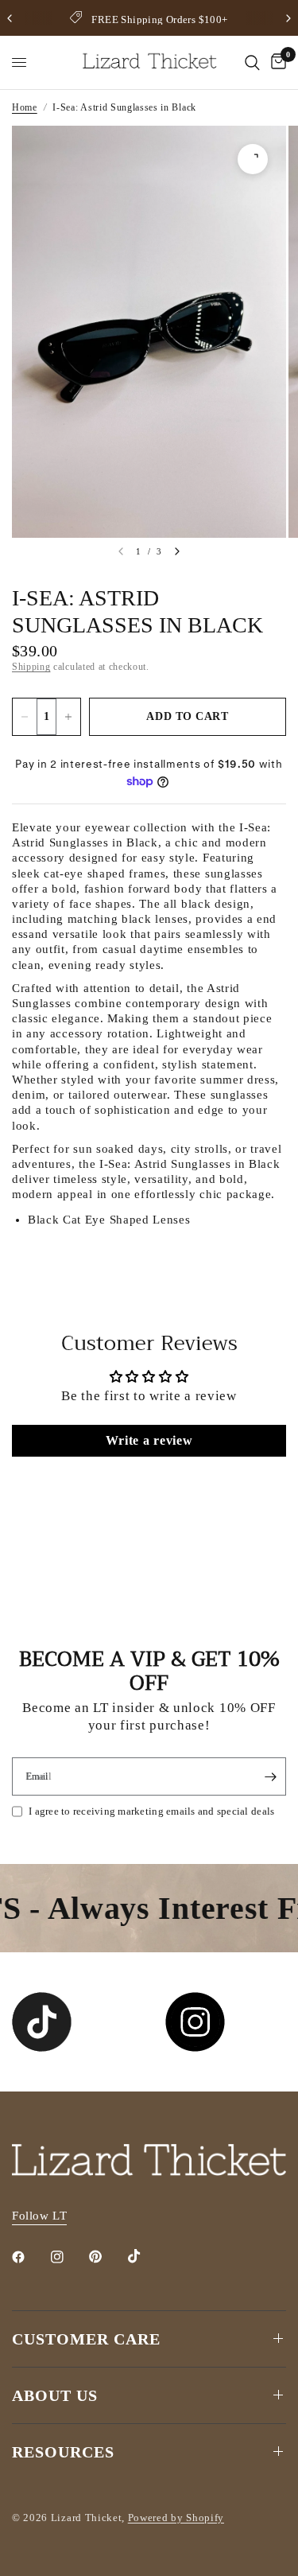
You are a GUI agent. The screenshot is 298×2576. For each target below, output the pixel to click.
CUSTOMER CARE (86, 2339)
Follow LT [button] (39, 2216)
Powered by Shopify (176, 2518)
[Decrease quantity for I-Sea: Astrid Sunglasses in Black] (25, 717)
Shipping (31, 667)
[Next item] (177, 551)
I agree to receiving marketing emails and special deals (151, 1811)
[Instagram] (68, 2257)
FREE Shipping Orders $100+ (159, 19)
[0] (276, 62)
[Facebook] (29, 2257)
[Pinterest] (106, 2256)
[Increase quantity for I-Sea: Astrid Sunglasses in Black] (68, 717)
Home (25, 107)
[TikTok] (145, 2256)
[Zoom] (253, 159)
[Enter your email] (270, 1776)
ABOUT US (55, 2395)
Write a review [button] (149, 1440)
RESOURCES (63, 2452)
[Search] (252, 62)
